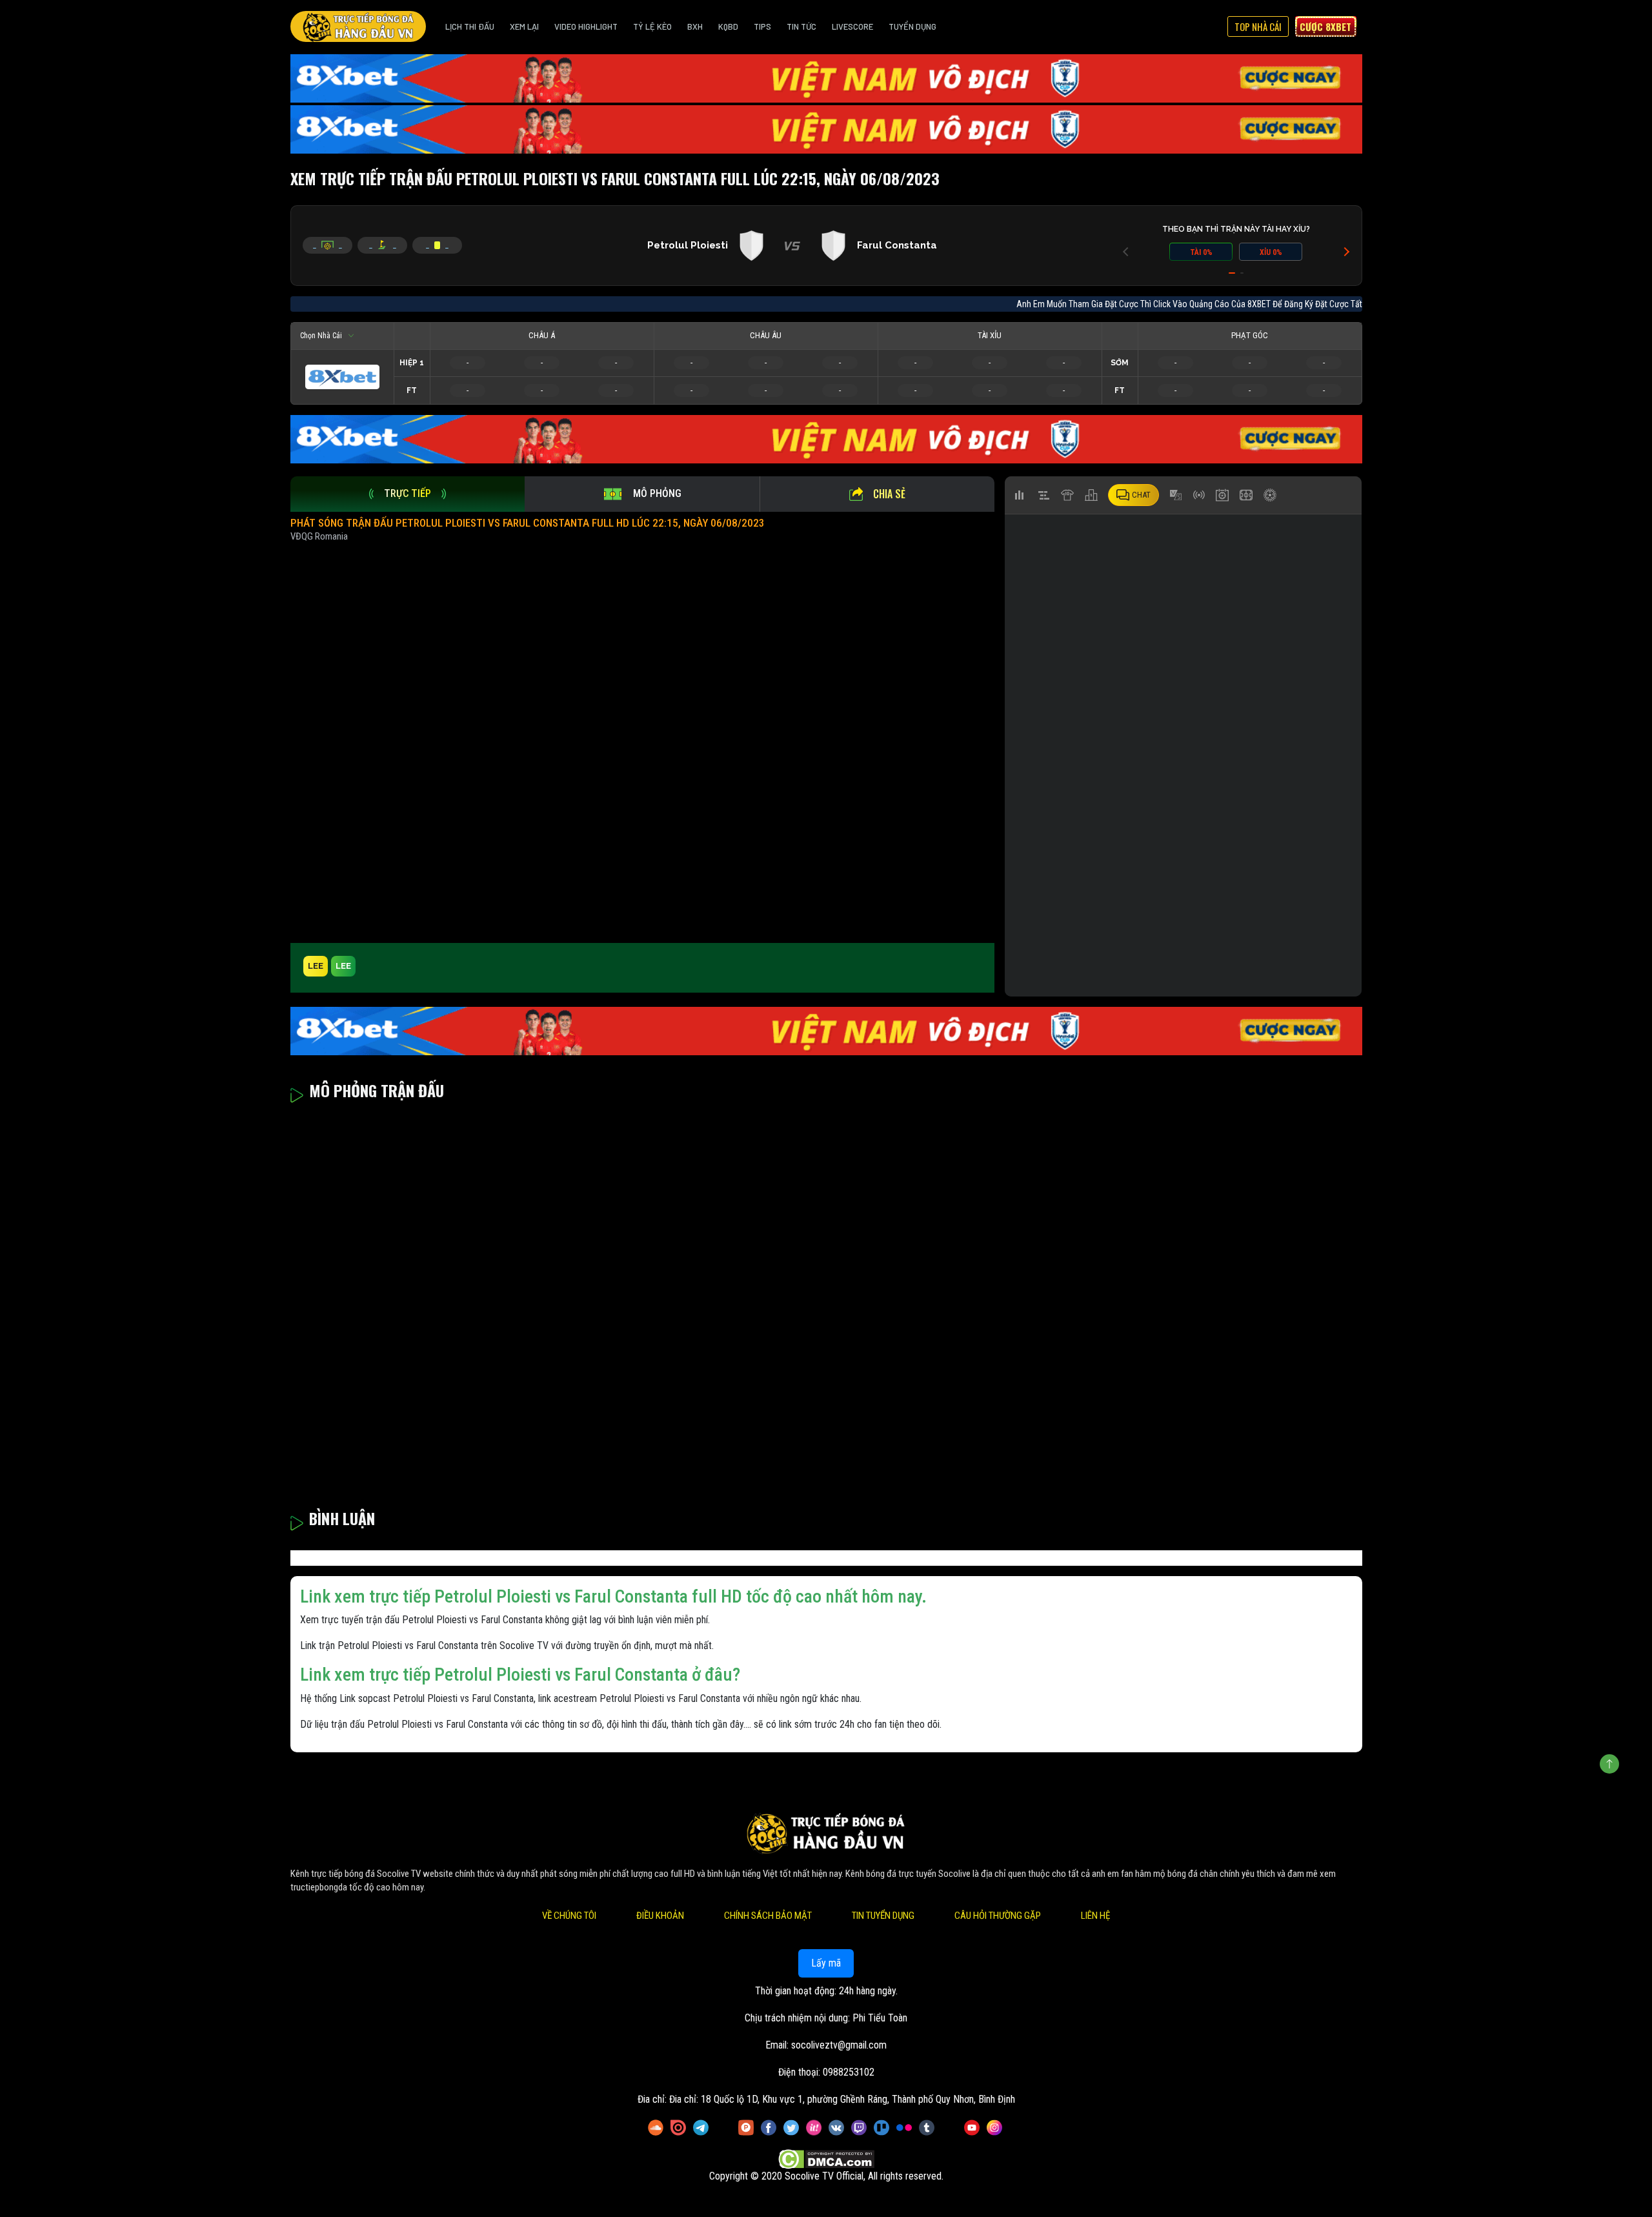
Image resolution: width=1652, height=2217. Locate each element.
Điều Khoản (660, 1916)
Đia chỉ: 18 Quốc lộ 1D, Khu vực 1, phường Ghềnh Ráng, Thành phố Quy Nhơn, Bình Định (842, 2099)
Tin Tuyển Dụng (883, 1916)
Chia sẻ (889, 494)
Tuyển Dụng (912, 26)
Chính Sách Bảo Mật (768, 1916)
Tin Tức (801, 26)
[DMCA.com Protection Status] (826, 2159)
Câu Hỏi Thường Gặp (998, 1916)
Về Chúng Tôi (569, 1916)
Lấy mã (826, 1963)
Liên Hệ (1095, 1916)
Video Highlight (586, 26)
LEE (316, 966)
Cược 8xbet (1325, 26)
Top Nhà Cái (1258, 26)
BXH (695, 26)
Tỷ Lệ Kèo (652, 26)
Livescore (852, 26)
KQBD (728, 26)
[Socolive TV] (358, 26)
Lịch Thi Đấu (470, 26)
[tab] (408, 494)
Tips (762, 26)
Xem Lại (524, 26)
